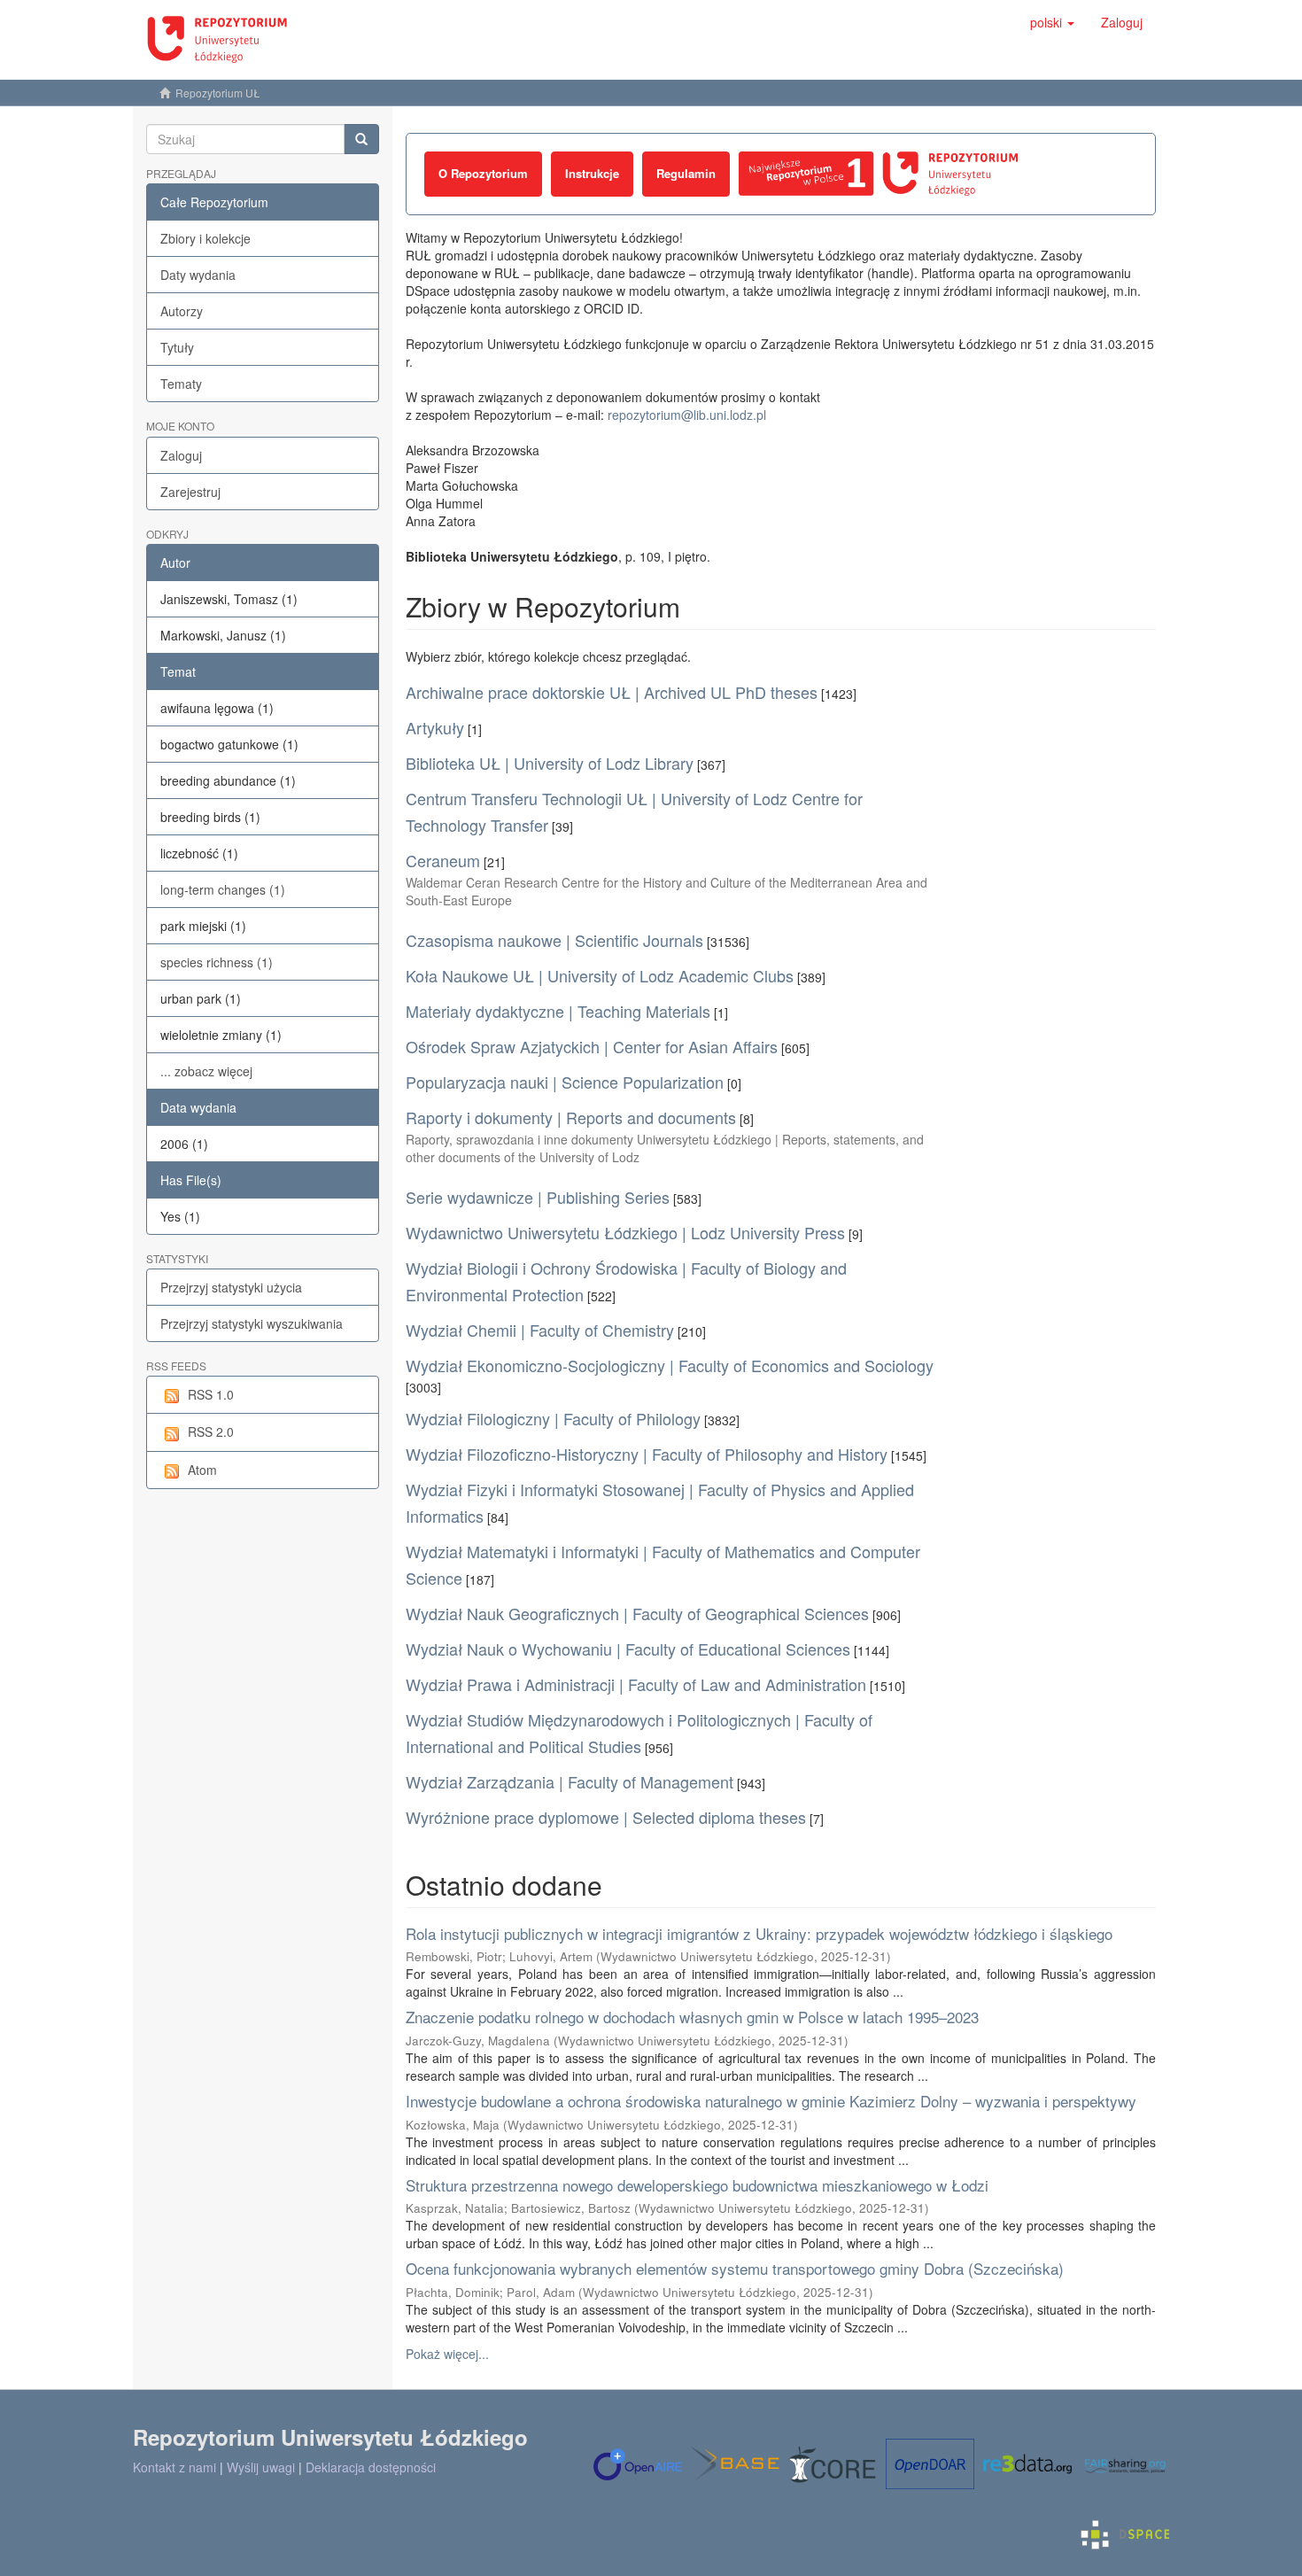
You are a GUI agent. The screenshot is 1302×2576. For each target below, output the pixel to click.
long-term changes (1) (223, 889)
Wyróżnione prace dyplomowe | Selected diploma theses (606, 1817)
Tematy (181, 384)
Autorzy (182, 311)
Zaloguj (181, 455)
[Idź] (361, 139)
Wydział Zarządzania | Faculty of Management (570, 1781)
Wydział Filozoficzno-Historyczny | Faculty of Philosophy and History (647, 1454)
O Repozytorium (483, 173)
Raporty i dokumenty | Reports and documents (571, 1117)
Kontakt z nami (174, 2467)
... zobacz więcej (206, 1071)
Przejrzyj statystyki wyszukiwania (252, 1323)
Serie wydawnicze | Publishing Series (538, 1197)
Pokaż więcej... (447, 2354)
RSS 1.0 (211, 1394)
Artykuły (435, 727)
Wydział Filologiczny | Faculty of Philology (553, 1418)
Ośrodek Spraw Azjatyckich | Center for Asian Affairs (592, 1046)
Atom (202, 1470)
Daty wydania (198, 275)
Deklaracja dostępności (371, 2467)
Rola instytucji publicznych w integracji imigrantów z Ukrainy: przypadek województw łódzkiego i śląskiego (759, 1933)
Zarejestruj (190, 492)
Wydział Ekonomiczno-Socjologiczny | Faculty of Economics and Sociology (670, 1365)
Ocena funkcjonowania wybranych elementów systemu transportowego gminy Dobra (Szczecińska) (735, 2268)
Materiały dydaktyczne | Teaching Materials (558, 1011)
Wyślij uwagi (261, 2467)
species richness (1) (217, 962)
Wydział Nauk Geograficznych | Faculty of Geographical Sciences (637, 1613)
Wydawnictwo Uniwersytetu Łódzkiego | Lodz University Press (625, 1232)
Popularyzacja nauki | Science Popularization (565, 1082)
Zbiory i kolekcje (205, 238)
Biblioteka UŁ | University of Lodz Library (550, 763)
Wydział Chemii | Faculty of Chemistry (540, 1330)
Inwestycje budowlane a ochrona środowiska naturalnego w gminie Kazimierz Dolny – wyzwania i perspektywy (771, 2101)
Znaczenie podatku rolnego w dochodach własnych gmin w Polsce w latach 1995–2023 (692, 2017)
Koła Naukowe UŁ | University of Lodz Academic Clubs (600, 975)
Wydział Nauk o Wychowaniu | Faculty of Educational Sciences (628, 1649)
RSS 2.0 (211, 1432)
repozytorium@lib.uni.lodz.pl (687, 415)
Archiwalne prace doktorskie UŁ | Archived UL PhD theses (612, 692)
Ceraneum (443, 860)
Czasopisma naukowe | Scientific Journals (554, 940)
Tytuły (177, 347)
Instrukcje (592, 173)
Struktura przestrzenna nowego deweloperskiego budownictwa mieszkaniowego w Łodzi (697, 2185)
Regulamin (686, 173)
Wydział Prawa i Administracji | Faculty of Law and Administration (636, 1684)
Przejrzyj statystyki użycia (231, 1287)
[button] (1052, 22)
